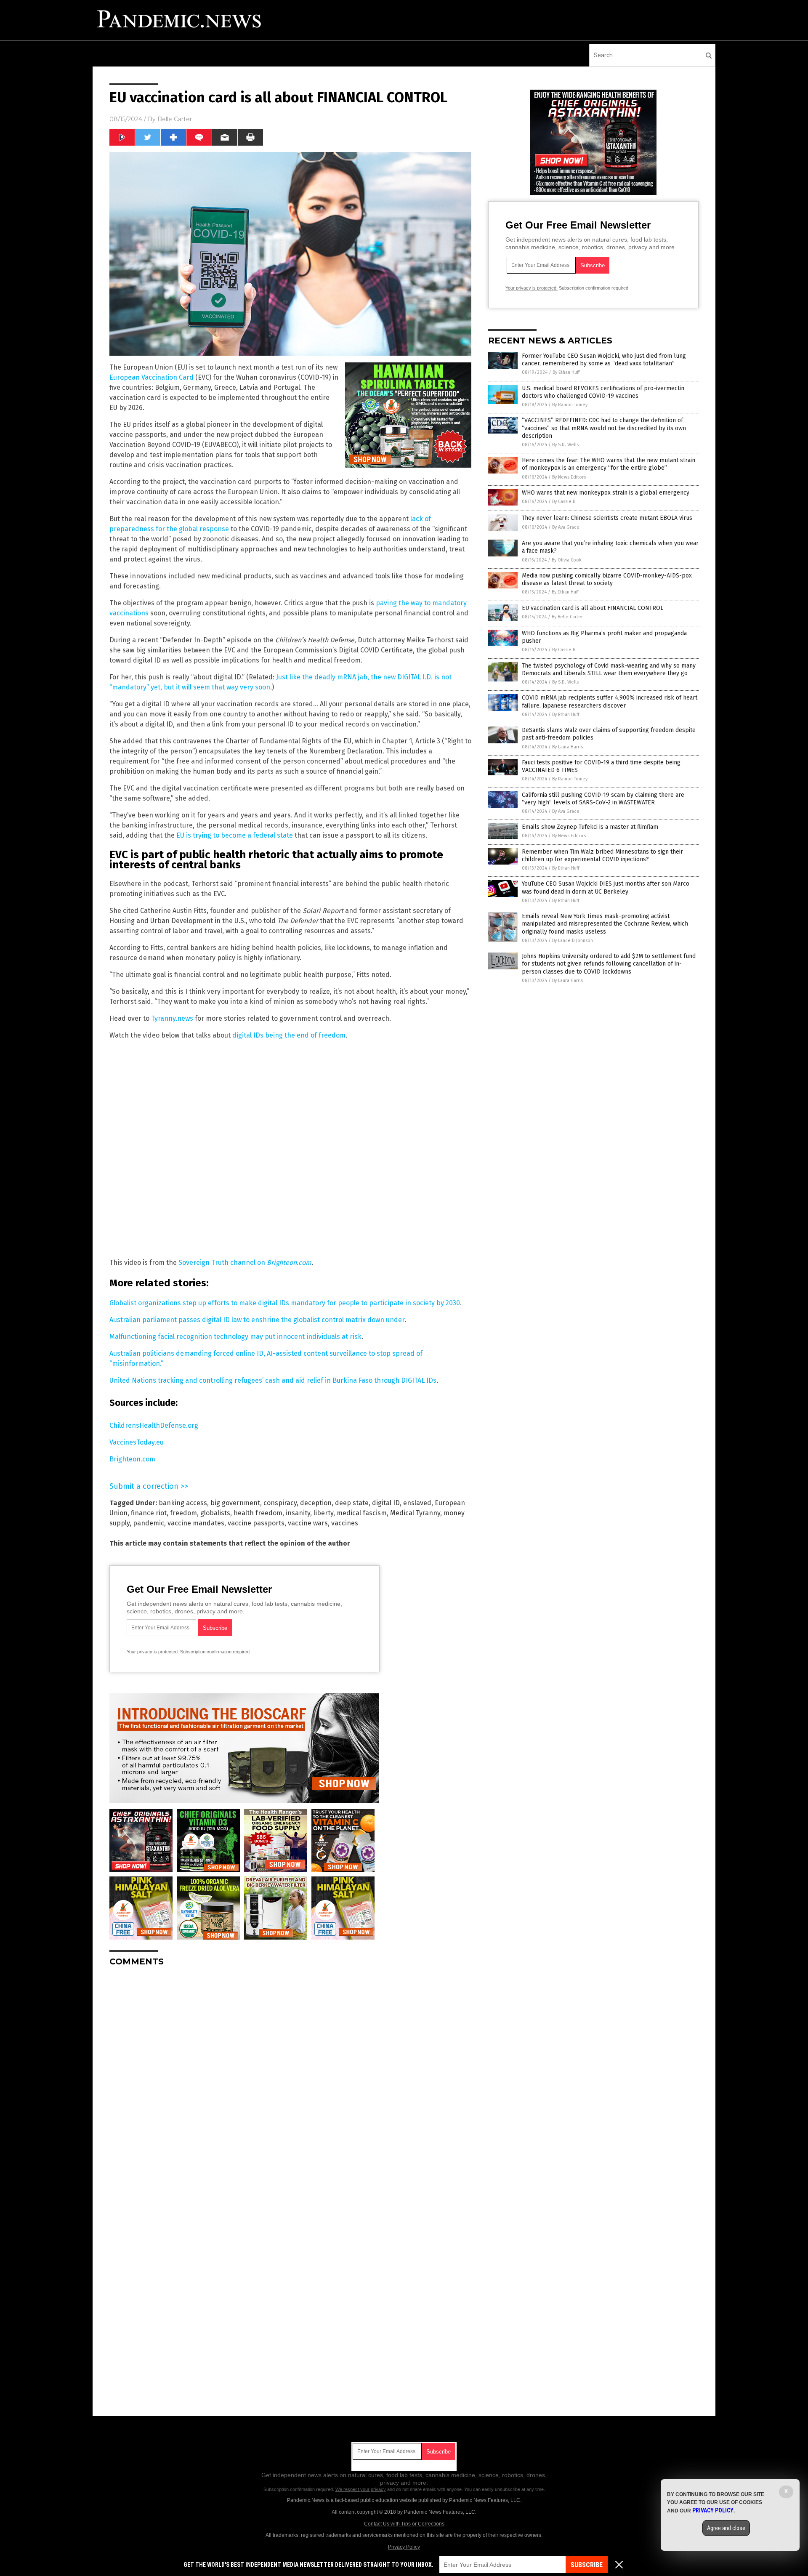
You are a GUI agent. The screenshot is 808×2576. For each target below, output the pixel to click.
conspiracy (280, 1503)
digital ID (386, 1503)
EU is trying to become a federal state (235, 835)
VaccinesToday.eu (137, 1442)
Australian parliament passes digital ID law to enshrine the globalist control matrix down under (257, 1320)
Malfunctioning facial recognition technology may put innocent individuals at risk (235, 1337)
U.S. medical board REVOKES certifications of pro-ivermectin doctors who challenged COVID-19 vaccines (603, 392)
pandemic (149, 1523)
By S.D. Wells (565, 445)
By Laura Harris (567, 747)
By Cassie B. (564, 502)
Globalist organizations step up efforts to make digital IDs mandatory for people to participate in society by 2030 (285, 1303)
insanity (298, 1513)
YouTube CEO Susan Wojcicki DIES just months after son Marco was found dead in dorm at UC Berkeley (606, 887)
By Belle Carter (567, 617)
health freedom (258, 1513)
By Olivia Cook (567, 560)
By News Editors (569, 477)
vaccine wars (308, 1523)
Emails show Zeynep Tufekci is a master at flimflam (590, 827)
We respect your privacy (361, 2489)
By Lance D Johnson (573, 941)
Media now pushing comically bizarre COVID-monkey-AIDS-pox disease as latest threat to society (607, 579)
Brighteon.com (132, 1459)
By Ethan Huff (566, 372)
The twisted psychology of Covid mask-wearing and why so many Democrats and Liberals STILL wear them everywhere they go (609, 669)
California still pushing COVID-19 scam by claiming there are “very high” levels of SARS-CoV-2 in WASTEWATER (603, 799)
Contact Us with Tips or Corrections (404, 2524)
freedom (183, 1513)
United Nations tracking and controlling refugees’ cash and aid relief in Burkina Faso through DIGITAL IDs (273, 1380)
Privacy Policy (404, 2547)
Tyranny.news (172, 1018)
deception (316, 1503)
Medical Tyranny (415, 1513)
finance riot (149, 1513)
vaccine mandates (196, 1523)
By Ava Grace (566, 527)
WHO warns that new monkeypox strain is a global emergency (606, 493)
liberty (323, 1513)
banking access (183, 1503)
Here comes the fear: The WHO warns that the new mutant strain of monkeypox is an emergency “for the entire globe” (609, 464)
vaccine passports (256, 1523)
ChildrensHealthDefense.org (154, 1425)
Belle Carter (175, 119)
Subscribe (587, 2565)
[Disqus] (290, 2078)
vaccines (345, 1523)
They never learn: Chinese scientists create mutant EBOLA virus (607, 518)
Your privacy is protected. (153, 1652)
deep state (352, 1503)
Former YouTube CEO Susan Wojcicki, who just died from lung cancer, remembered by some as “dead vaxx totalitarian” (604, 360)
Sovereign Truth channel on (245, 1263)
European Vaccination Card (151, 377)
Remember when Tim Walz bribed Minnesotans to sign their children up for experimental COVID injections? (602, 856)
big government (235, 1503)
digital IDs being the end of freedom (289, 1035)
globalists (215, 1513)
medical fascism (362, 1513)
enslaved (417, 1503)
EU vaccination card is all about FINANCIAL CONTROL (593, 608)
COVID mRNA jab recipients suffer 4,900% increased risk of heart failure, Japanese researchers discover (610, 701)
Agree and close (726, 2528)
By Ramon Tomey (570, 405)
